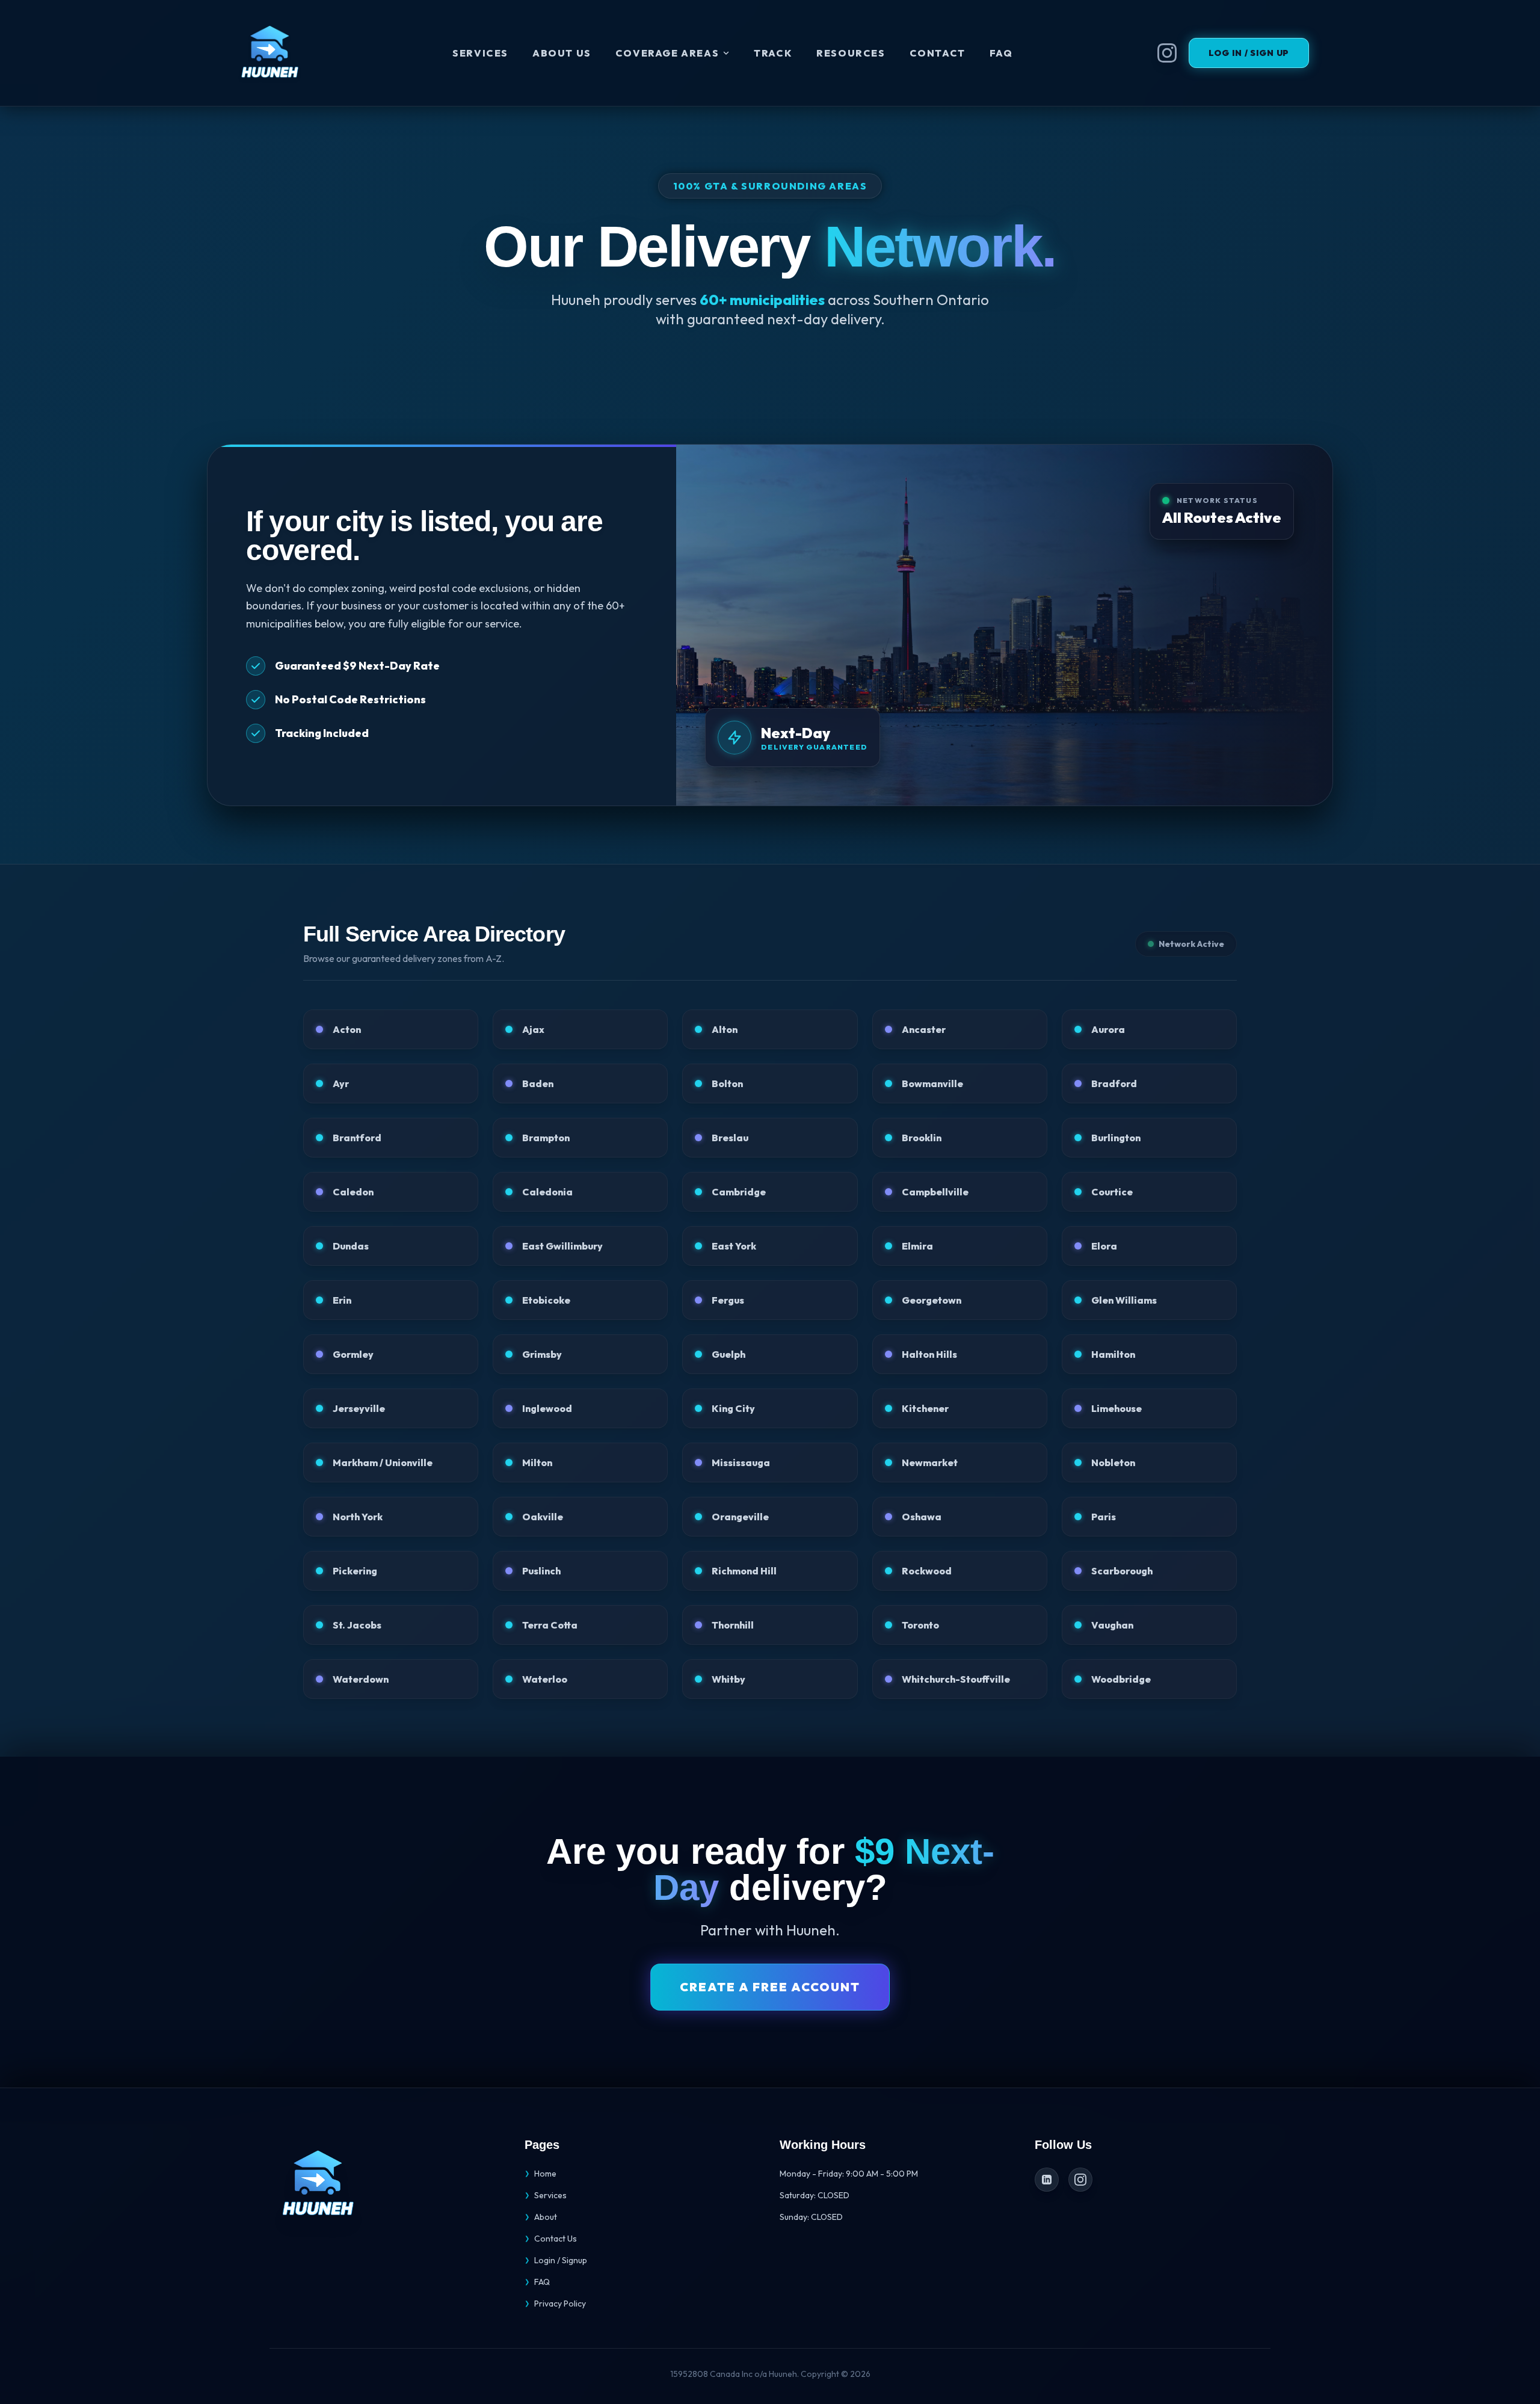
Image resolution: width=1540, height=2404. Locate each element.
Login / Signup (556, 2260)
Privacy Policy (555, 2304)
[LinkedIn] (1047, 2180)
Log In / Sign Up (1249, 53)
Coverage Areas (667, 53)
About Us (562, 53)
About (541, 2217)
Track (773, 53)
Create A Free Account (770, 1987)
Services (480, 53)
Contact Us (551, 2239)
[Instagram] (1080, 2180)
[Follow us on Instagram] (1167, 53)
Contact (938, 53)
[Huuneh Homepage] (269, 53)
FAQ (1001, 53)
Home (541, 2174)
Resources (851, 53)
